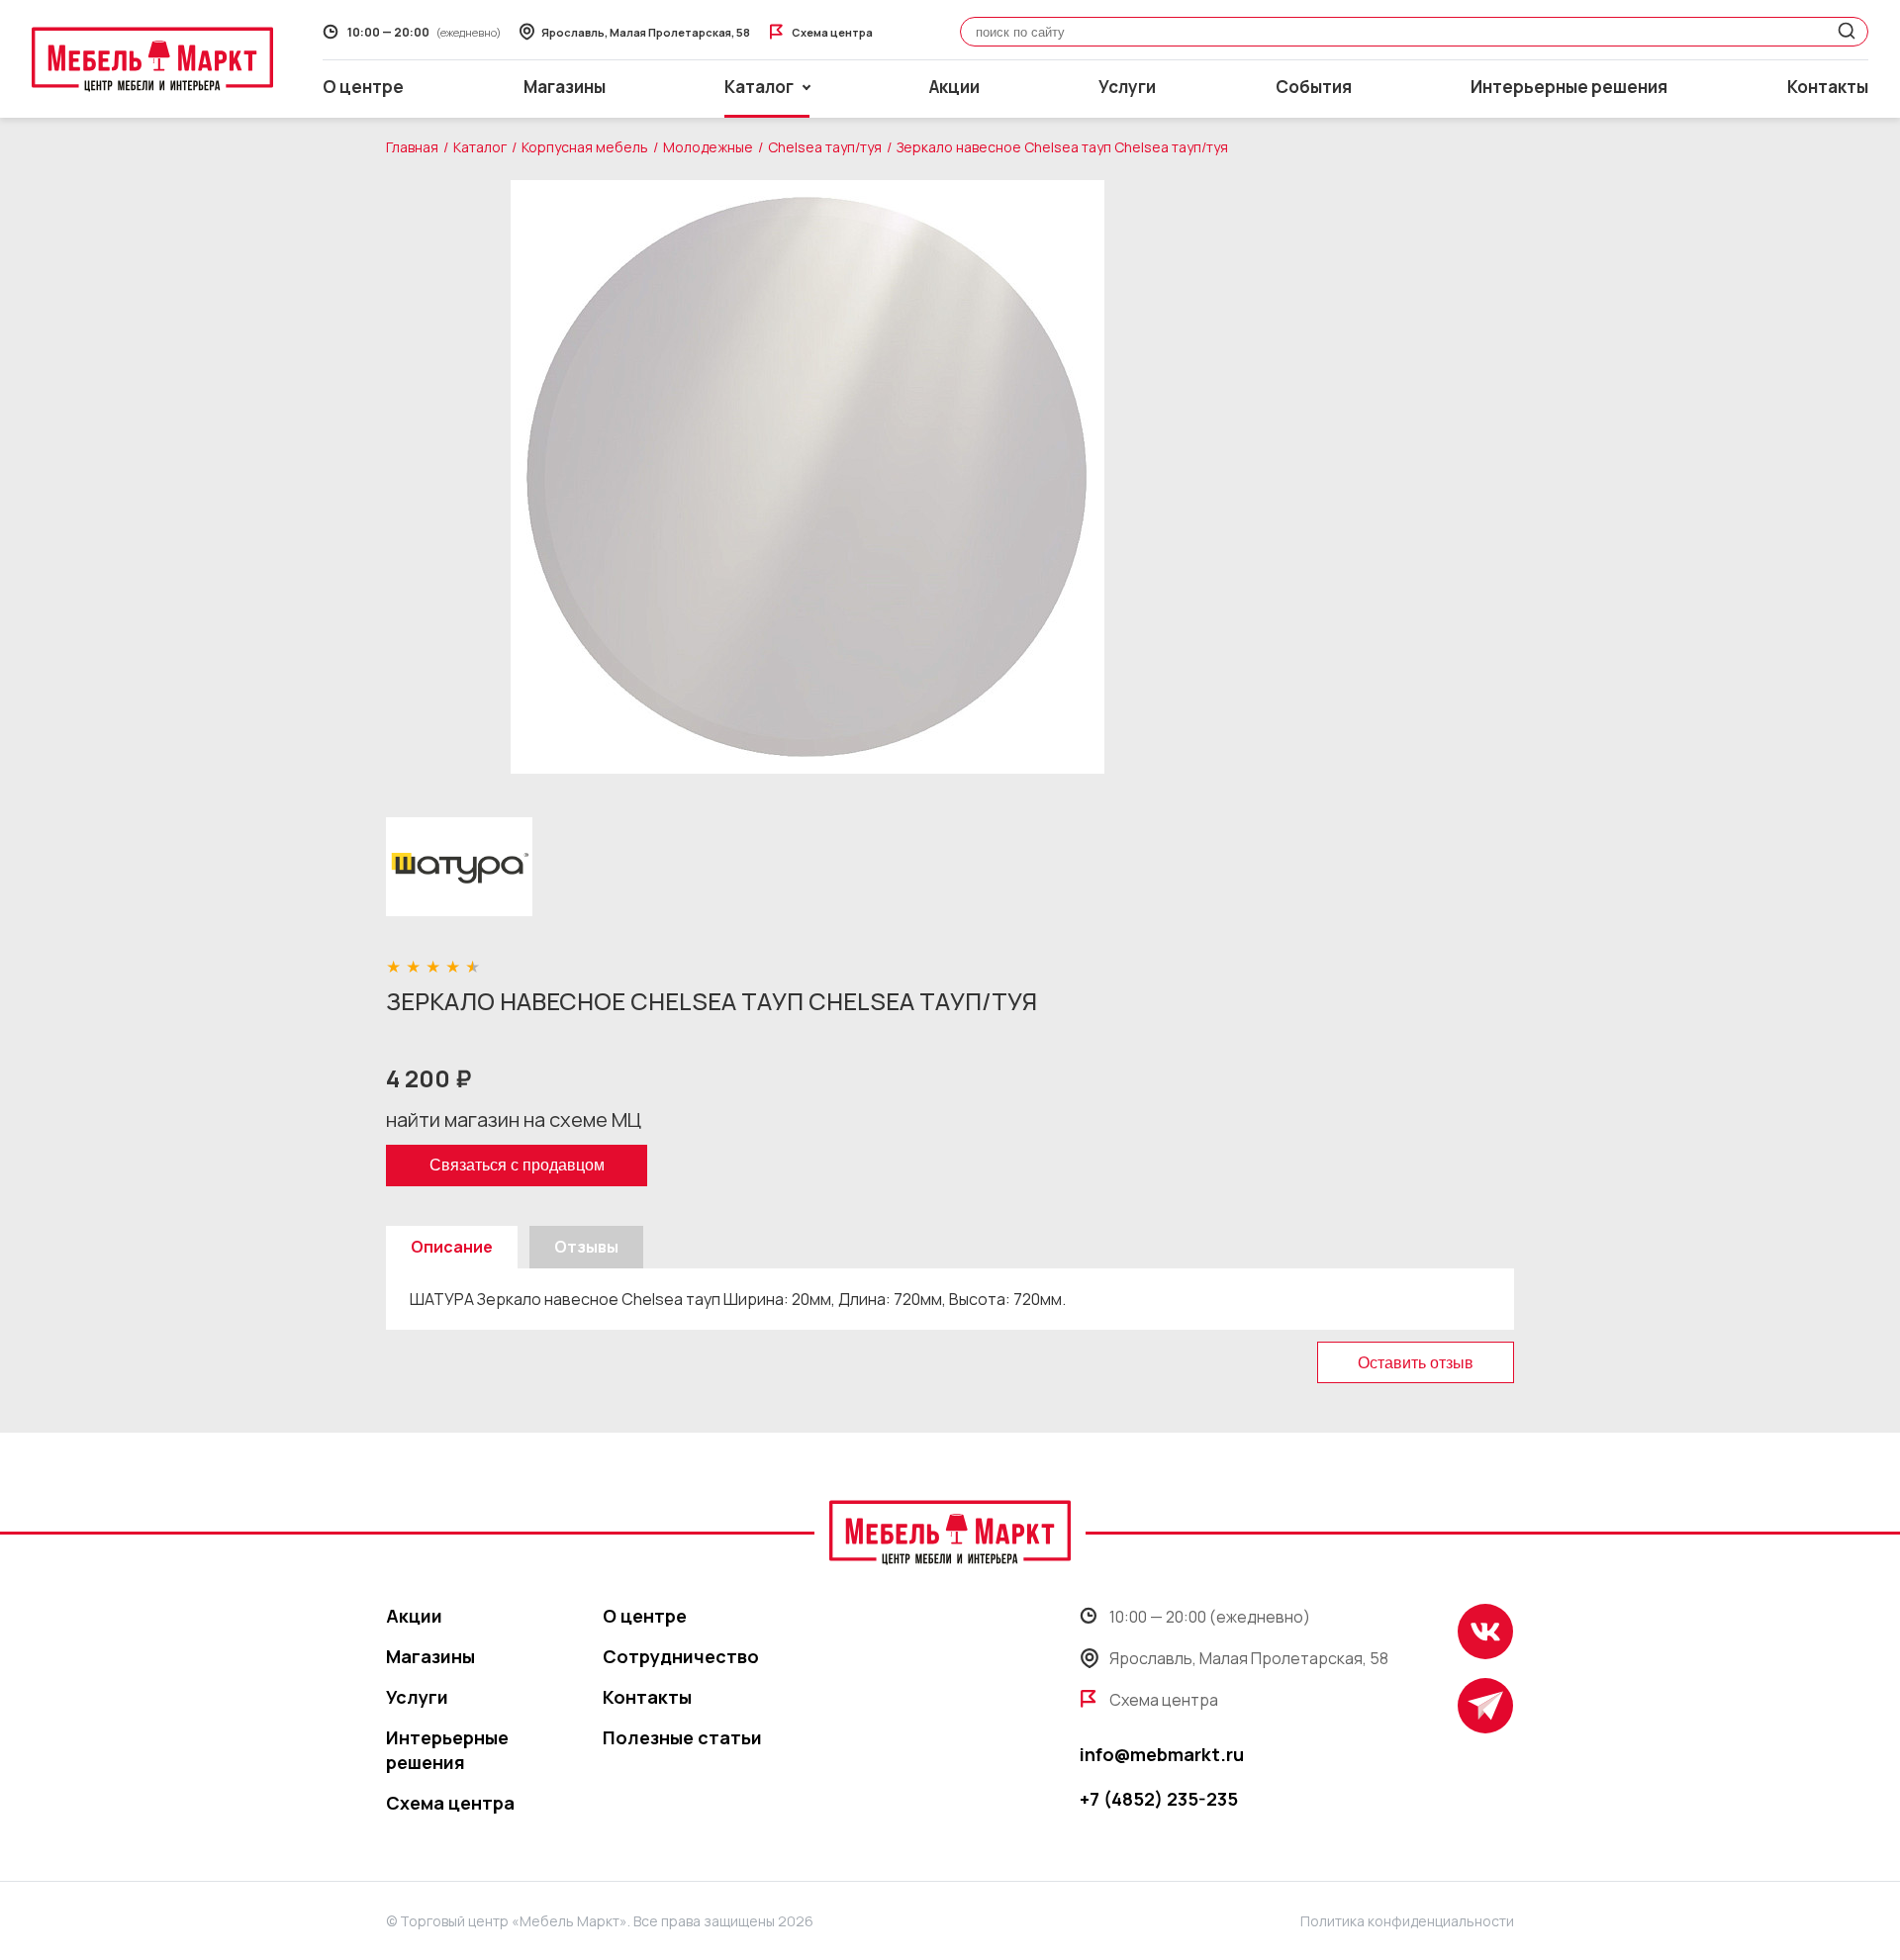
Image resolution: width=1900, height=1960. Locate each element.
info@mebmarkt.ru (1162, 1754)
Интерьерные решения (1569, 87)
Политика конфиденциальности (1407, 1921)
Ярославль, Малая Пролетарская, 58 (1249, 1658)
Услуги (1127, 87)
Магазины (565, 87)
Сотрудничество (681, 1656)
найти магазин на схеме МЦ (514, 1120)
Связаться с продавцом (517, 1165)
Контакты (1828, 87)
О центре (363, 87)
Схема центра (450, 1803)
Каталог (480, 147)
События (1314, 87)
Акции (954, 87)
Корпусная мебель (585, 147)
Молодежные (708, 147)
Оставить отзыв (1416, 1363)
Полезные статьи (682, 1737)
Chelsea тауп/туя (825, 147)
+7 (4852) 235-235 (1159, 1799)
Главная (412, 147)
